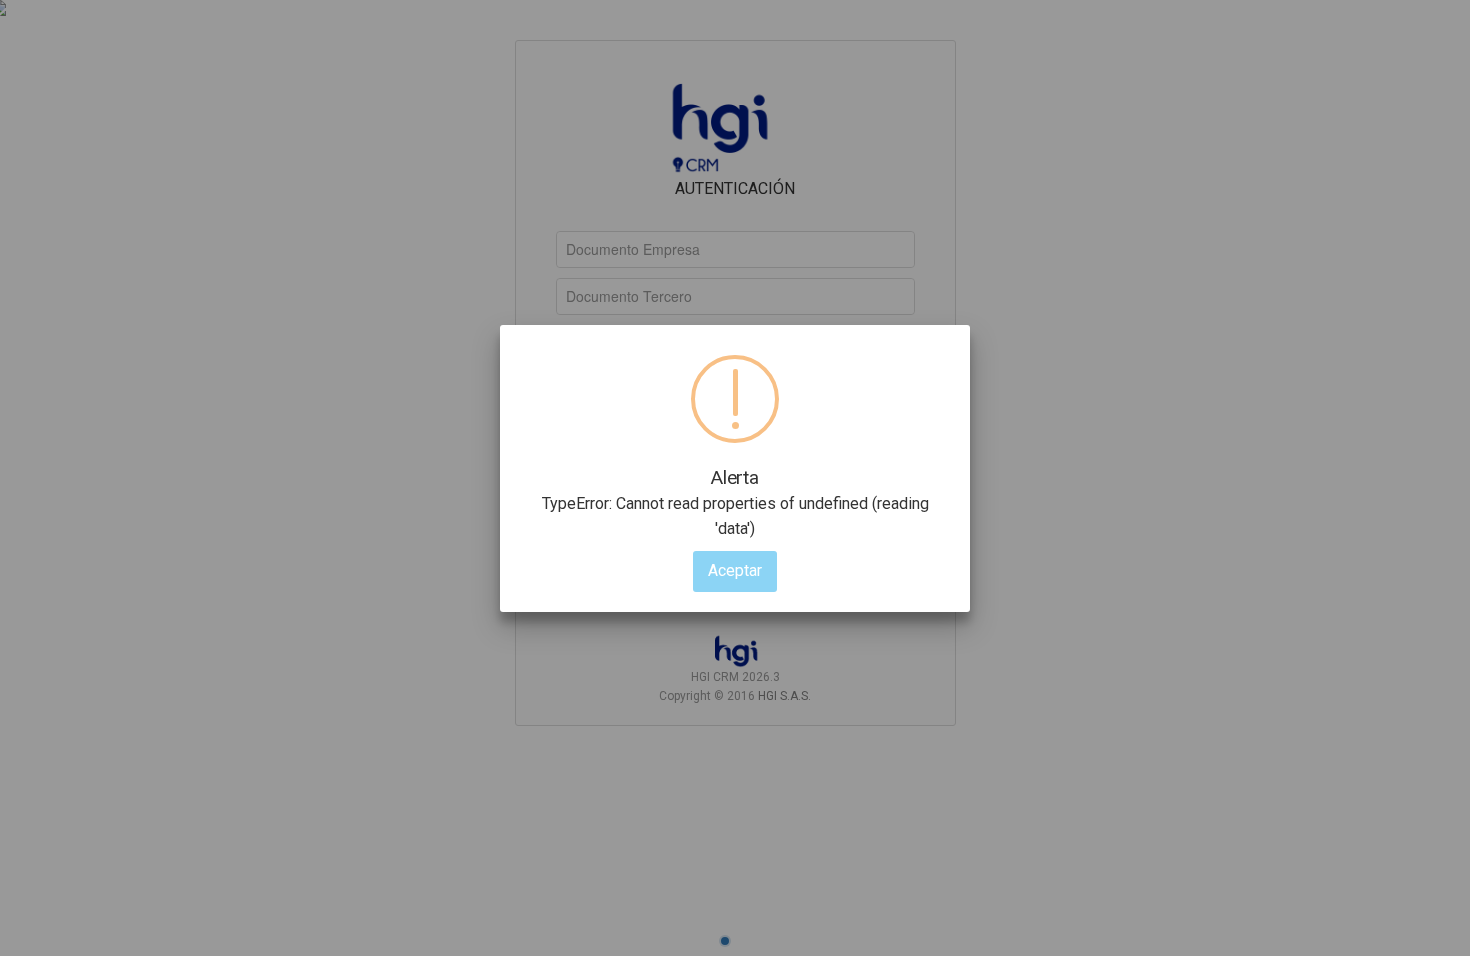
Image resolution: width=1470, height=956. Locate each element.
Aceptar (735, 570)
